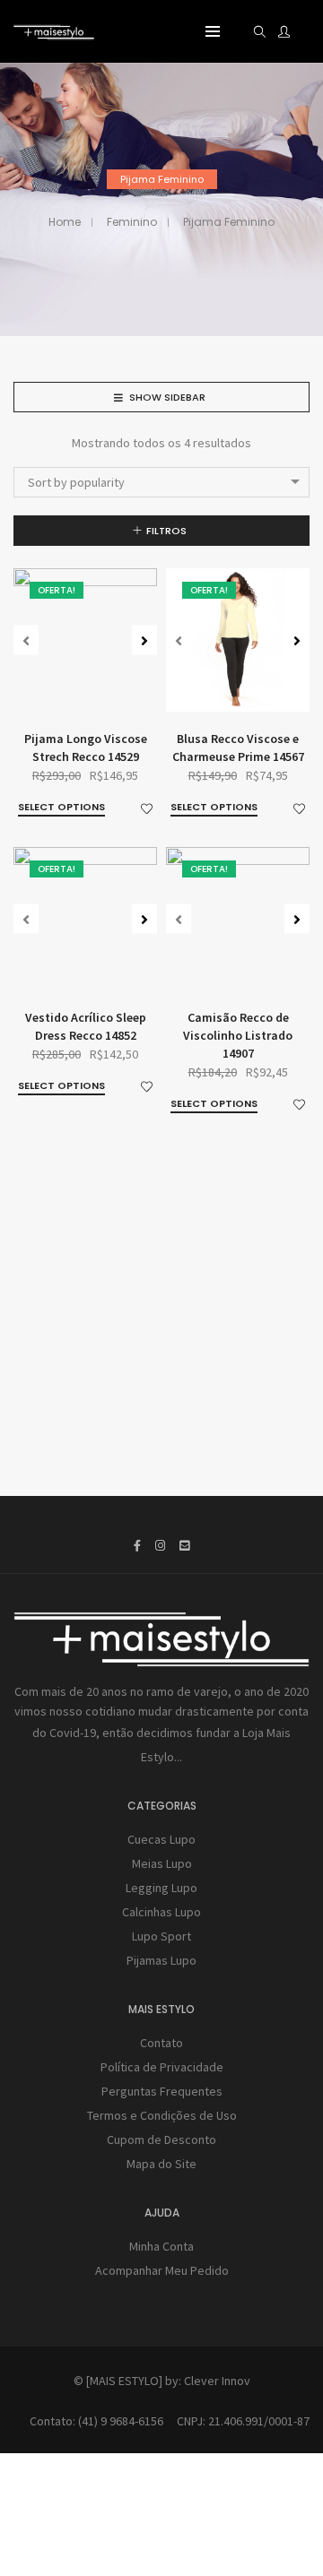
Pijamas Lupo (161, 1960)
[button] (144, 640)
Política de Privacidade (162, 2067)
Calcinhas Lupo (161, 1912)
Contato (161, 2043)
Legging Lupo (161, 1888)
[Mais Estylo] (54, 32)
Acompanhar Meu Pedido (162, 2270)
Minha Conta (161, 2246)
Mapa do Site (161, 2164)
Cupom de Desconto (161, 2139)
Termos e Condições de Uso (162, 2115)
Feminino (132, 222)
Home (65, 222)
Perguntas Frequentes (162, 2091)
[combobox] (161, 482)
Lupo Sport (161, 1936)
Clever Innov (217, 2381)
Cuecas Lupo (161, 1839)
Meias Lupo (162, 1863)
